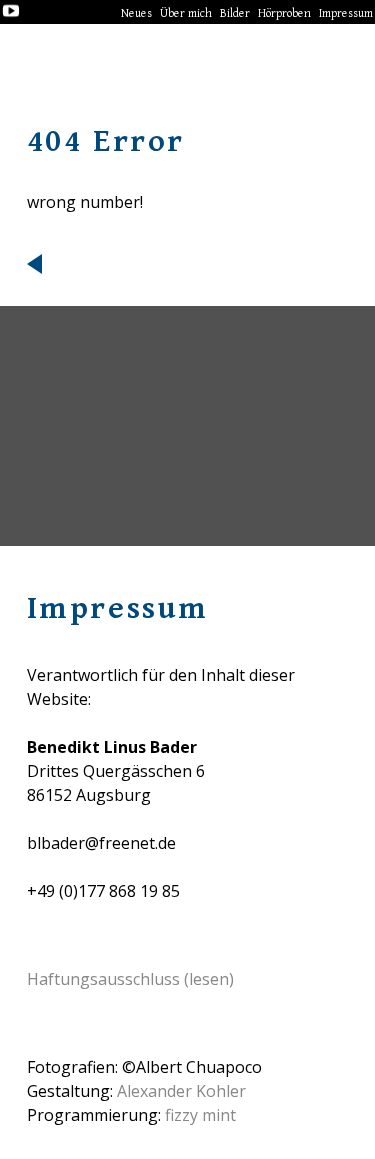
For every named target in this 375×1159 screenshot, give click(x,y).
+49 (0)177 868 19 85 (103, 891)
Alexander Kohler (181, 1091)
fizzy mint (200, 1115)
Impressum (346, 13)
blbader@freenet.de (101, 843)
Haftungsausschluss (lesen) (130, 979)
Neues (136, 13)
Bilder (235, 13)
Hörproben (284, 13)
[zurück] (188, 264)
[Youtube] (11, 12)
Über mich (186, 13)
